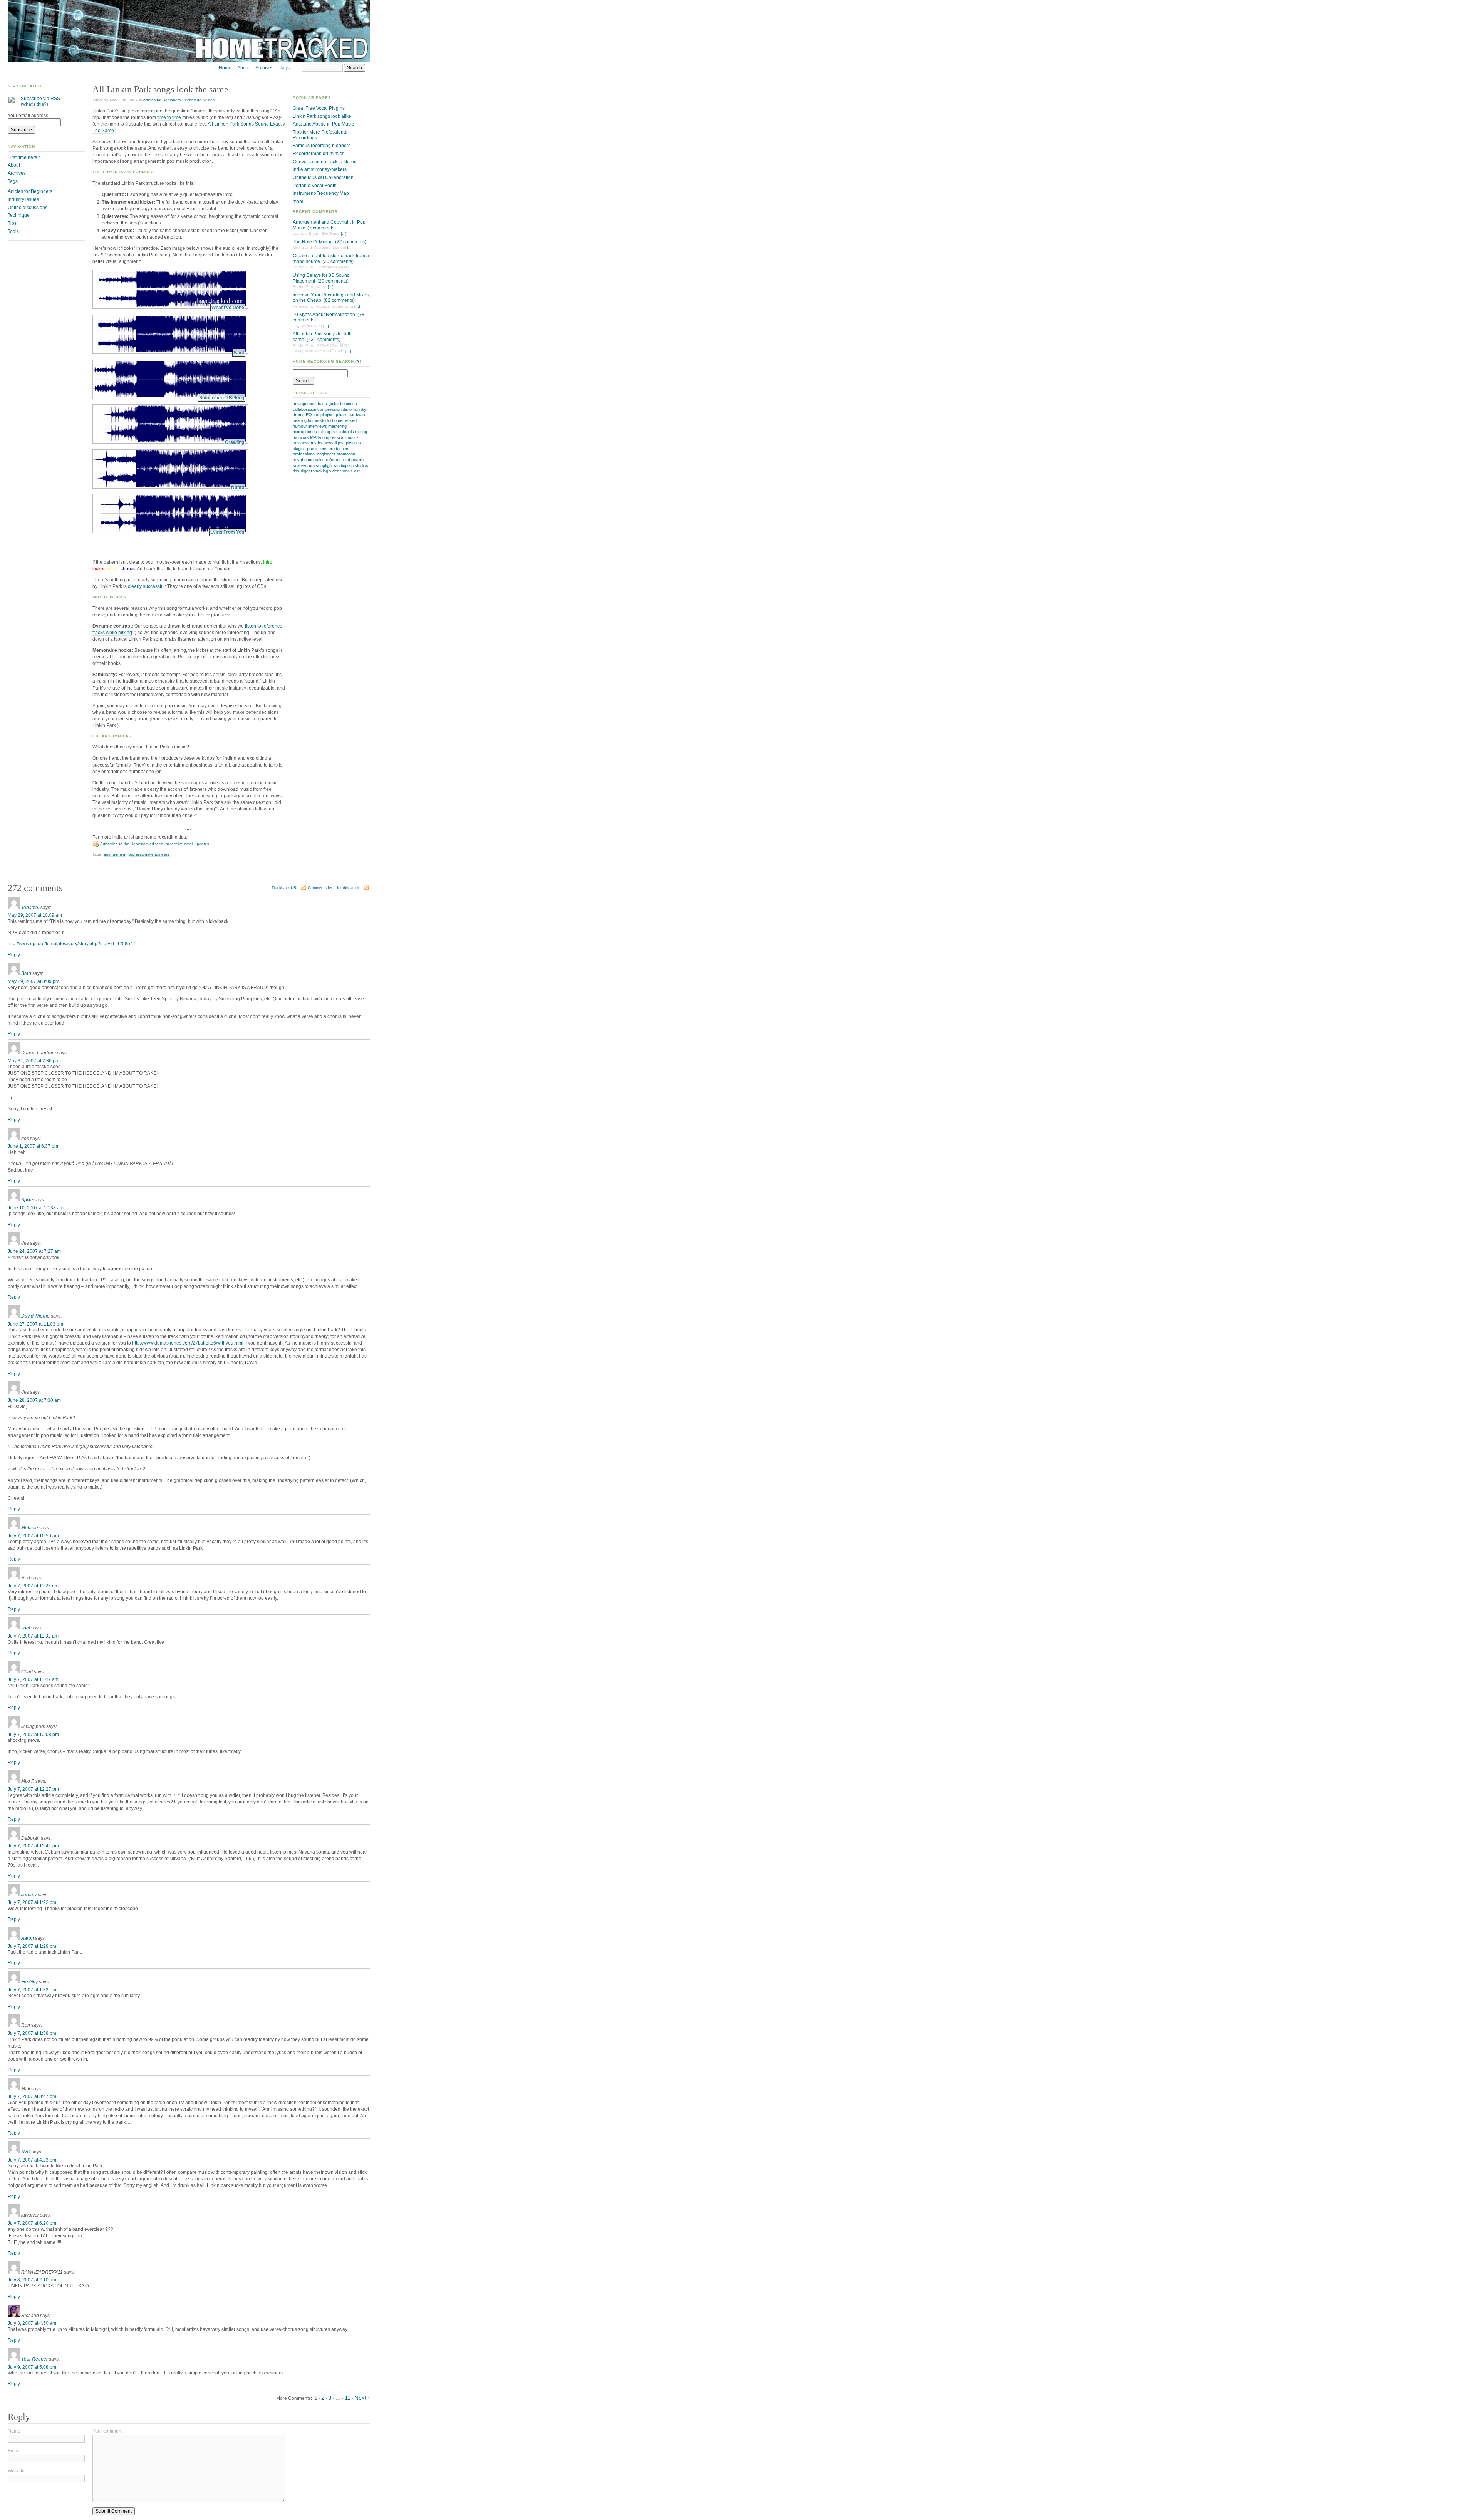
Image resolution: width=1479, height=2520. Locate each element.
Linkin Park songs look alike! (323, 116)
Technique (192, 100)
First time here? (24, 157)
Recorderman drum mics (319, 154)
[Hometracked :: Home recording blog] (189, 60)
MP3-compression (327, 437)
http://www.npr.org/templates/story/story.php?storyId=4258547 (72, 944)
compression (330, 409)
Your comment (107, 2431)
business (349, 404)
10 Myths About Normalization (324, 315)
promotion (346, 454)
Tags (285, 68)
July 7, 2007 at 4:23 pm (32, 2160)
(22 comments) (351, 242)
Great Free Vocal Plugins (319, 108)
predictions (317, 449)
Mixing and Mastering (312, 247)
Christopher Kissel (333, 267)
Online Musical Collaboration (323, 177)
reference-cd (338, 460)
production (338, 449)
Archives (264, 68)
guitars (341, 415)
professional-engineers (314, 454)
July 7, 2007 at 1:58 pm (32, 2033)
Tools (13, 231)
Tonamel (30, 908)
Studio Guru (304, 267)
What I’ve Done (228, 308)
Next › (362, 2398)
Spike (27, 1200)
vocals (347, 471)
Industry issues (23, 199)
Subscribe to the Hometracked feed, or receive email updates (155, 844)
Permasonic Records (311, 306)
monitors (301, 437)
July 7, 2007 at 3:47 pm (32, 2096)
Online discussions (28, 208)
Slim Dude (331, 234)
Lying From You (227, 532)
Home (225, 68)
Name (14, 2431)
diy (364, 409)
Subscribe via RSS (40, 99)
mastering (337, 426)
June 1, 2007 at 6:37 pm (33, 1146)
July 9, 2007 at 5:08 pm (32, 2367)
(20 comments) (338, 261)
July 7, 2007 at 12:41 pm (33, 1846)
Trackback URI (284, 888)
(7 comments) (322, 228)
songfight (324, 465)
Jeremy (29, 1895)
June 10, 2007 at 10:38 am (36, 1208)
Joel (26, 1628)
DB (295, 326)
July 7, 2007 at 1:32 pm (32, 1990)
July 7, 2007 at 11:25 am (33, 1586)
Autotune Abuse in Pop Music (323, 124)
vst (357, 471)
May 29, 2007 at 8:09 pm (34, 981)
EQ (309, 415)
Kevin (322, 287)
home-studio (319, 420)
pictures (353, 443)
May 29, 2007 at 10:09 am (35, 915)
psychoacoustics (309, 460)
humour (300, 426)
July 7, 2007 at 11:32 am (33, 1636)
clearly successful (146, 586)
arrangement (305, 404)
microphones (305, 432)
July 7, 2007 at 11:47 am (33, 1679)
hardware (357, 415)
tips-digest (302, 471)
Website (16, 2471)
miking (324, 432)
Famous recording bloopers (322, 146)
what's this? (34, 104)
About (243, 68)
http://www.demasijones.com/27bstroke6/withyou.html (188, 1343)
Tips (12, 223)
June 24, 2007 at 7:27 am (34, 1251)
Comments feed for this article (334, 888)
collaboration (304, 409)
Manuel (339, 247)
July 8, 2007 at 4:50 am (32, 2323)
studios (361, 465)
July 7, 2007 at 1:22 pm (32, 1902)
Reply (14, 955)
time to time (169, 117)
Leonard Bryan (306, 234)
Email (14, 2451)
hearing (300, 420)
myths (317, 443)
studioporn (344, 465)
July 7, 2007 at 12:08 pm (33, 1735)
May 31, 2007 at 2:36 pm (34, 1061)
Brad (26, 973)
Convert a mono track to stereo (325, 162)
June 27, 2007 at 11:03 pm (35, 1324)
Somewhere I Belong (222, 398)
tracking (321, 471)
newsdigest (334, 443)
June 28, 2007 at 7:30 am (34, 1400)
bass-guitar (328, 404)
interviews (318, 426)
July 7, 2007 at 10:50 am (33, 1536)
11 (348, 2398)
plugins (299, 449)
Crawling (235, 442)
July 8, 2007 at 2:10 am (32, 2280)
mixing (361, 432)
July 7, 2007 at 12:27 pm (33, 1789)
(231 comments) (324, 340)
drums (299, 415)
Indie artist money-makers (320, 169)
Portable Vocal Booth (315, 186)
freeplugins (323, 415)
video (334, 471)
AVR (26, 2152)
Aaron (28, 1938)
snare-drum (304, 465)
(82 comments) (339, 300)
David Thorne (35, 1316)
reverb (357, 460)
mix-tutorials (343, 432)
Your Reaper (34, 2359)
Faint (239, 353)
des (211, 100)
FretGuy (29, 1982)
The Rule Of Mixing (313, 242)
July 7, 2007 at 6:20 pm (32, 2223)
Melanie (30, 1528)
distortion (351, 409)
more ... (300, 201)
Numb (238, 487)
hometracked (344, 420)
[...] (344, 234)
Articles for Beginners (162, 100)
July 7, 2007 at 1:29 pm (32, 1946)
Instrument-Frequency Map (321, 193)
